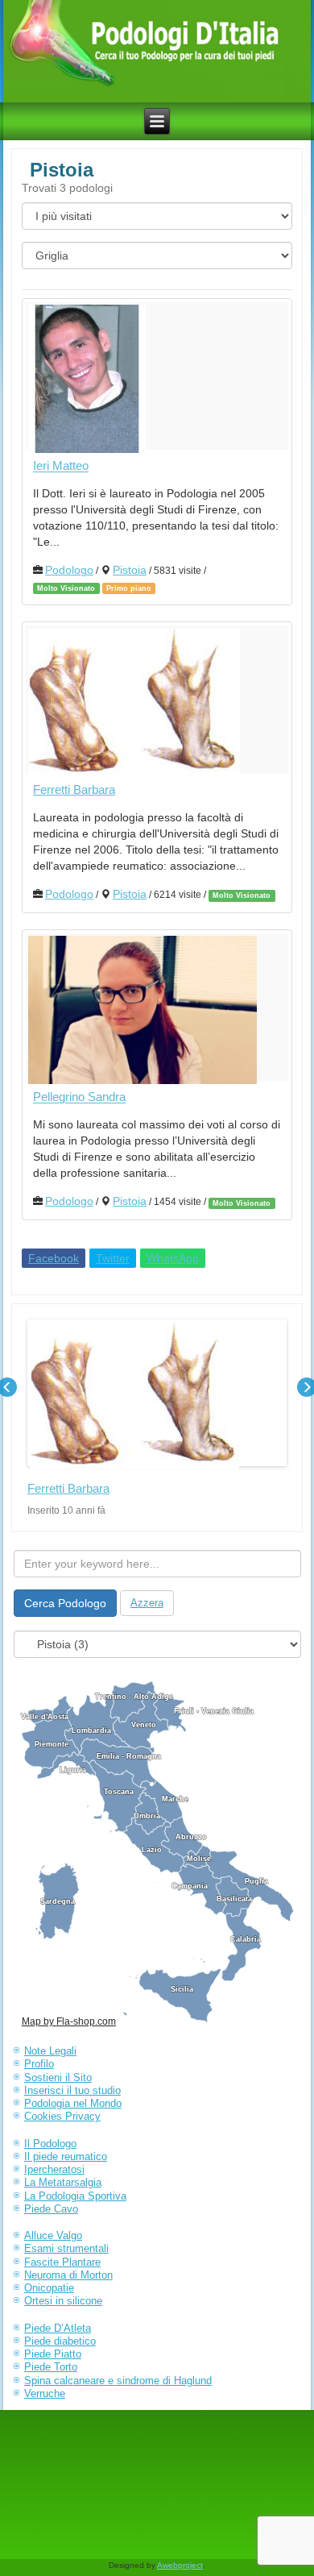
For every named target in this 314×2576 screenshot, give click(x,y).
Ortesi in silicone (63, 2301)
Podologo (69, 570)
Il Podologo (50, 2144)
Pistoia (130, 570)
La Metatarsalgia (63, 2182)
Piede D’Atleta (58, 2328)
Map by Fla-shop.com (69, 2021)
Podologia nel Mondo (73, 2103)
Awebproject (180, 2565)
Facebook (54, 1258)
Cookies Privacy (62, 2116)
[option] (157, 1418)
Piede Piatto (53, 2354)
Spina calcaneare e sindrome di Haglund (118, 2381)
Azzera (147, 1603)
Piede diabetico (60, 2341)
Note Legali (50, 2051)
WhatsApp (173, 1258)
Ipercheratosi (54, 2169)
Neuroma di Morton (68, 2275)
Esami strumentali (66, 2248)
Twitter (113, 1258)
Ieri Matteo (61, 466)
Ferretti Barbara (74, 789)
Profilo (39, 2064)
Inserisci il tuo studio (72, 2090)
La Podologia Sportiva (75, 2196)
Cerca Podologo (65, 1603)
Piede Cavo (51, 2209)
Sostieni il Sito (58, 2077)
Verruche (45, 2393)
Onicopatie (49, 2288)
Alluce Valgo (53, 2235)
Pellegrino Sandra (79, 1097)
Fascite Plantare (62, 2262)
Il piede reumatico (66, 2156)
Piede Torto (51, 2367)
